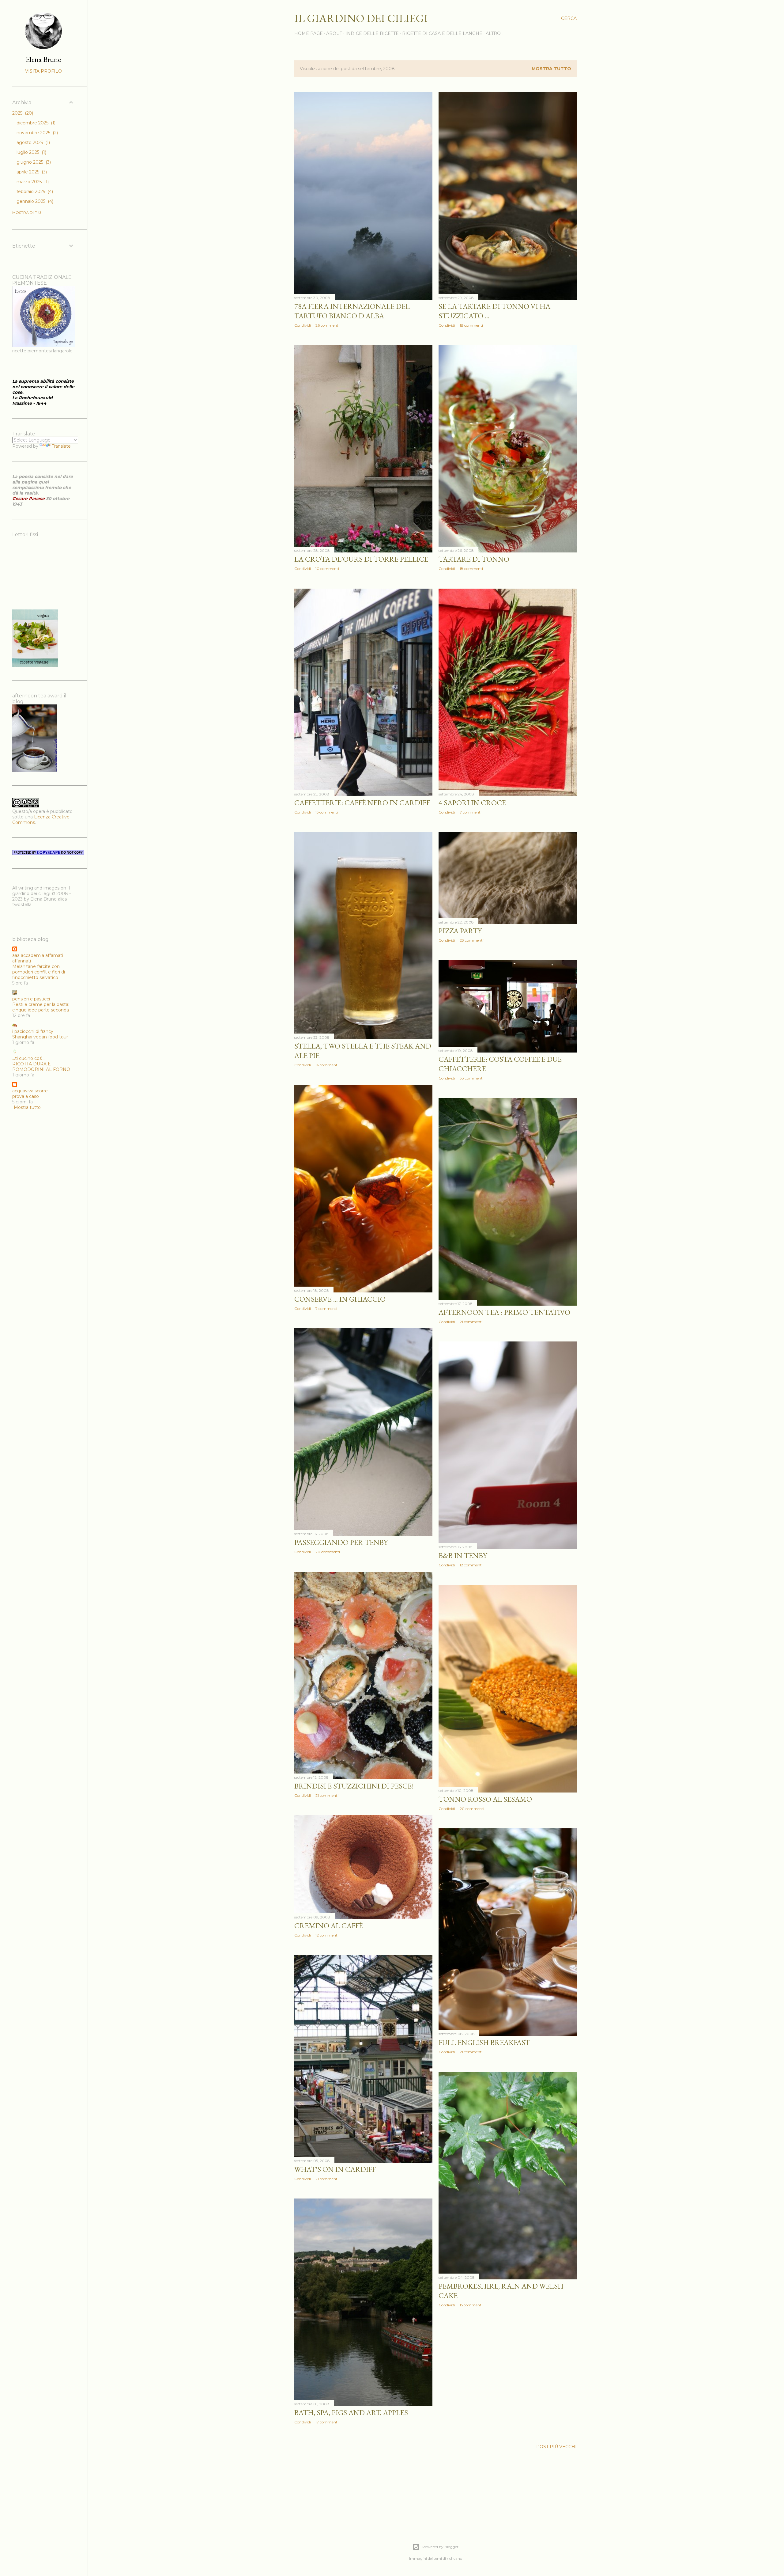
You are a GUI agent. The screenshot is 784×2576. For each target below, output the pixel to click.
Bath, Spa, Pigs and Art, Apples (351, 2413)
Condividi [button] (303, 325)
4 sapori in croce (472, 803)
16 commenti (327, 1065)
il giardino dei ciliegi (361, 18)
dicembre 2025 (35, 123)
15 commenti (327, 812)
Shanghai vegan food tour (40, 1037)
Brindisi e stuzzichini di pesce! (354, 1786)
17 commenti (327, 2422)
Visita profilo (43, 71)
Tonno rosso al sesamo (485, 1799)
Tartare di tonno (474, 559)
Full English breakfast (484, 2042)
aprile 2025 (31, 172)
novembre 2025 (37, 133)
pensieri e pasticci (31, 999)
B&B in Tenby (463, 1555)
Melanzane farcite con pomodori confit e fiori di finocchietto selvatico (39, 972)
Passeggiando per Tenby (341, 1542)
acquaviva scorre (30, 1091)
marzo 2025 (32, 182)
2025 (22, 113)
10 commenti (327, 569)
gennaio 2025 (34, 201)
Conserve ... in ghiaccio (340, 1299)
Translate (61, 446)
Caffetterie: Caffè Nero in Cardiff (362, 803)
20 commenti (328, 1552)
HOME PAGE (309, 33)
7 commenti (471, 812)
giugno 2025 (33, 162)
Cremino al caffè (329, 1926)
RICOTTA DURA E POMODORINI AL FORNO (41, 1067)
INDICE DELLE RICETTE (372, 33)
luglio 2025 (31, 152)
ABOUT (334, 33)
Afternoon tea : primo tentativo (504, 1312)
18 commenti (471, 325)
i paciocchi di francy (33, 1031)
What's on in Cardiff (335, 2169)
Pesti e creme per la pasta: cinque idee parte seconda (41, 1007)
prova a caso (26, 1096)
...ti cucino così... (29, 1058)
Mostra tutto (551, 69)
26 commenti (327, 325)
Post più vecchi (556, 2447)
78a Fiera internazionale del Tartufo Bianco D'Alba (352, 311)
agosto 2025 (33, 142)
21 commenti (471, 1322)
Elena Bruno (44, 59)
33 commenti (472, 1078)
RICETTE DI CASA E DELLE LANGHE (442, 33)
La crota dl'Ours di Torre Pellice (361, 559)
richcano (454, 2558)
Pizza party (460, 931)
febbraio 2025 (34, 192)
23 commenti (472, 940)
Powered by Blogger (440, 2547)
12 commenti (471, 1565)
